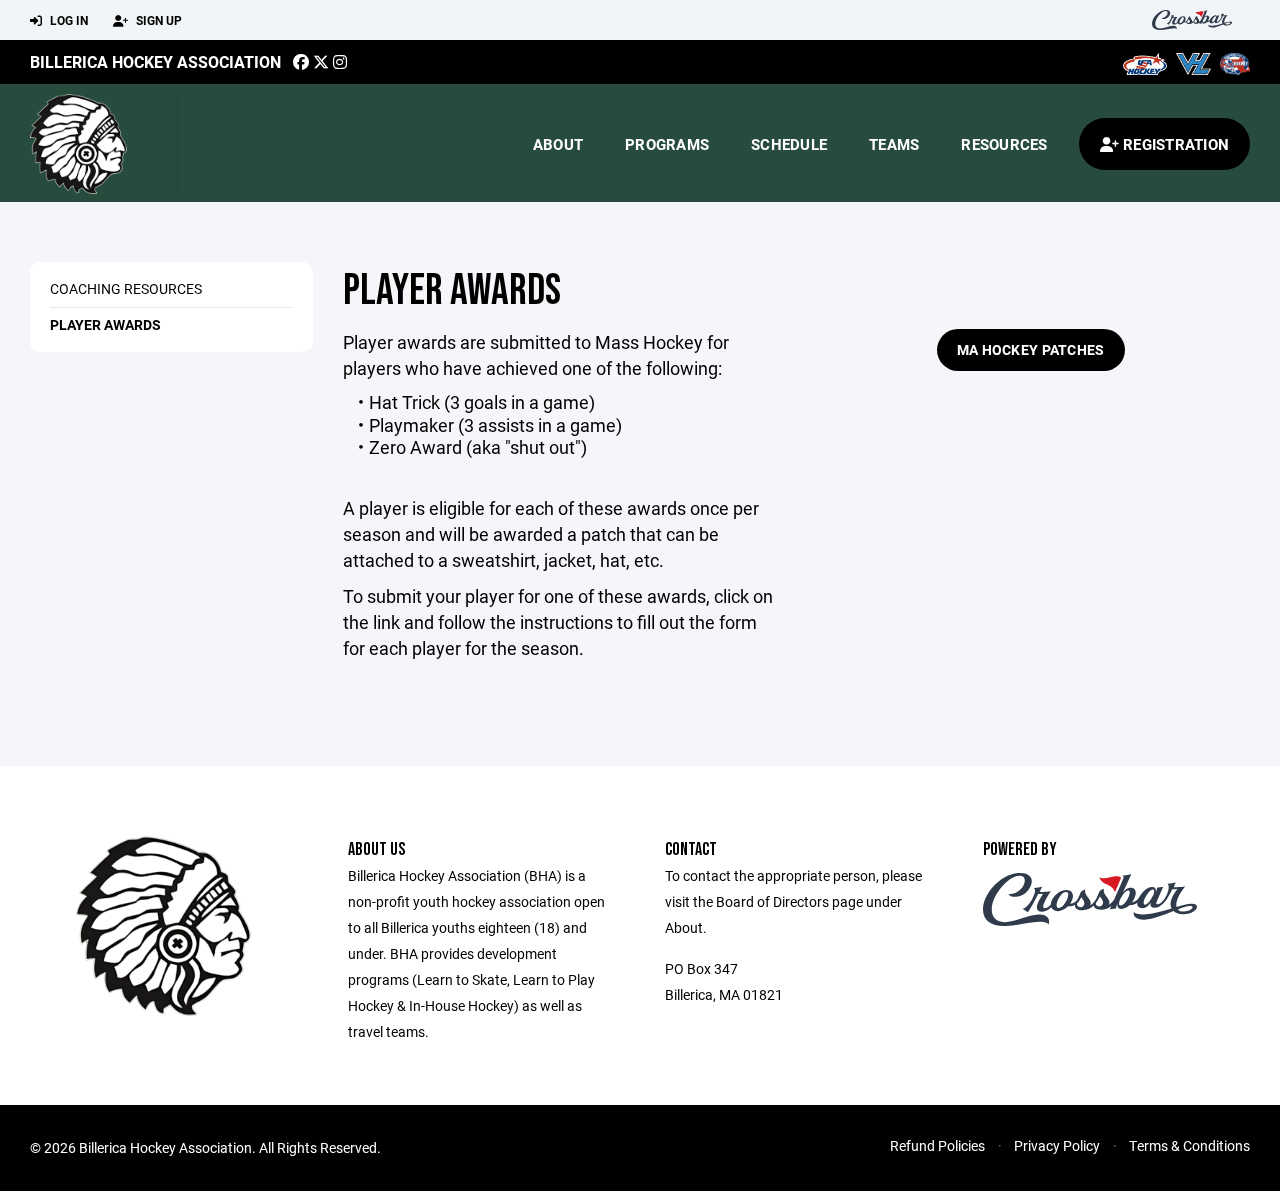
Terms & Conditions (1189, 1145)
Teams (894, 144)
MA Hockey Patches (1031, 349)
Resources (1004, 144)
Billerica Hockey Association (155, 61)
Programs (667, 144)
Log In (67, 20)
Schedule (789, 144)
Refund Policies (937, 1145)
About (558, 144)
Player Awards (105, 324)
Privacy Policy (1057, 1145)
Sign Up (157, 20)
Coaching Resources (126, 288)
